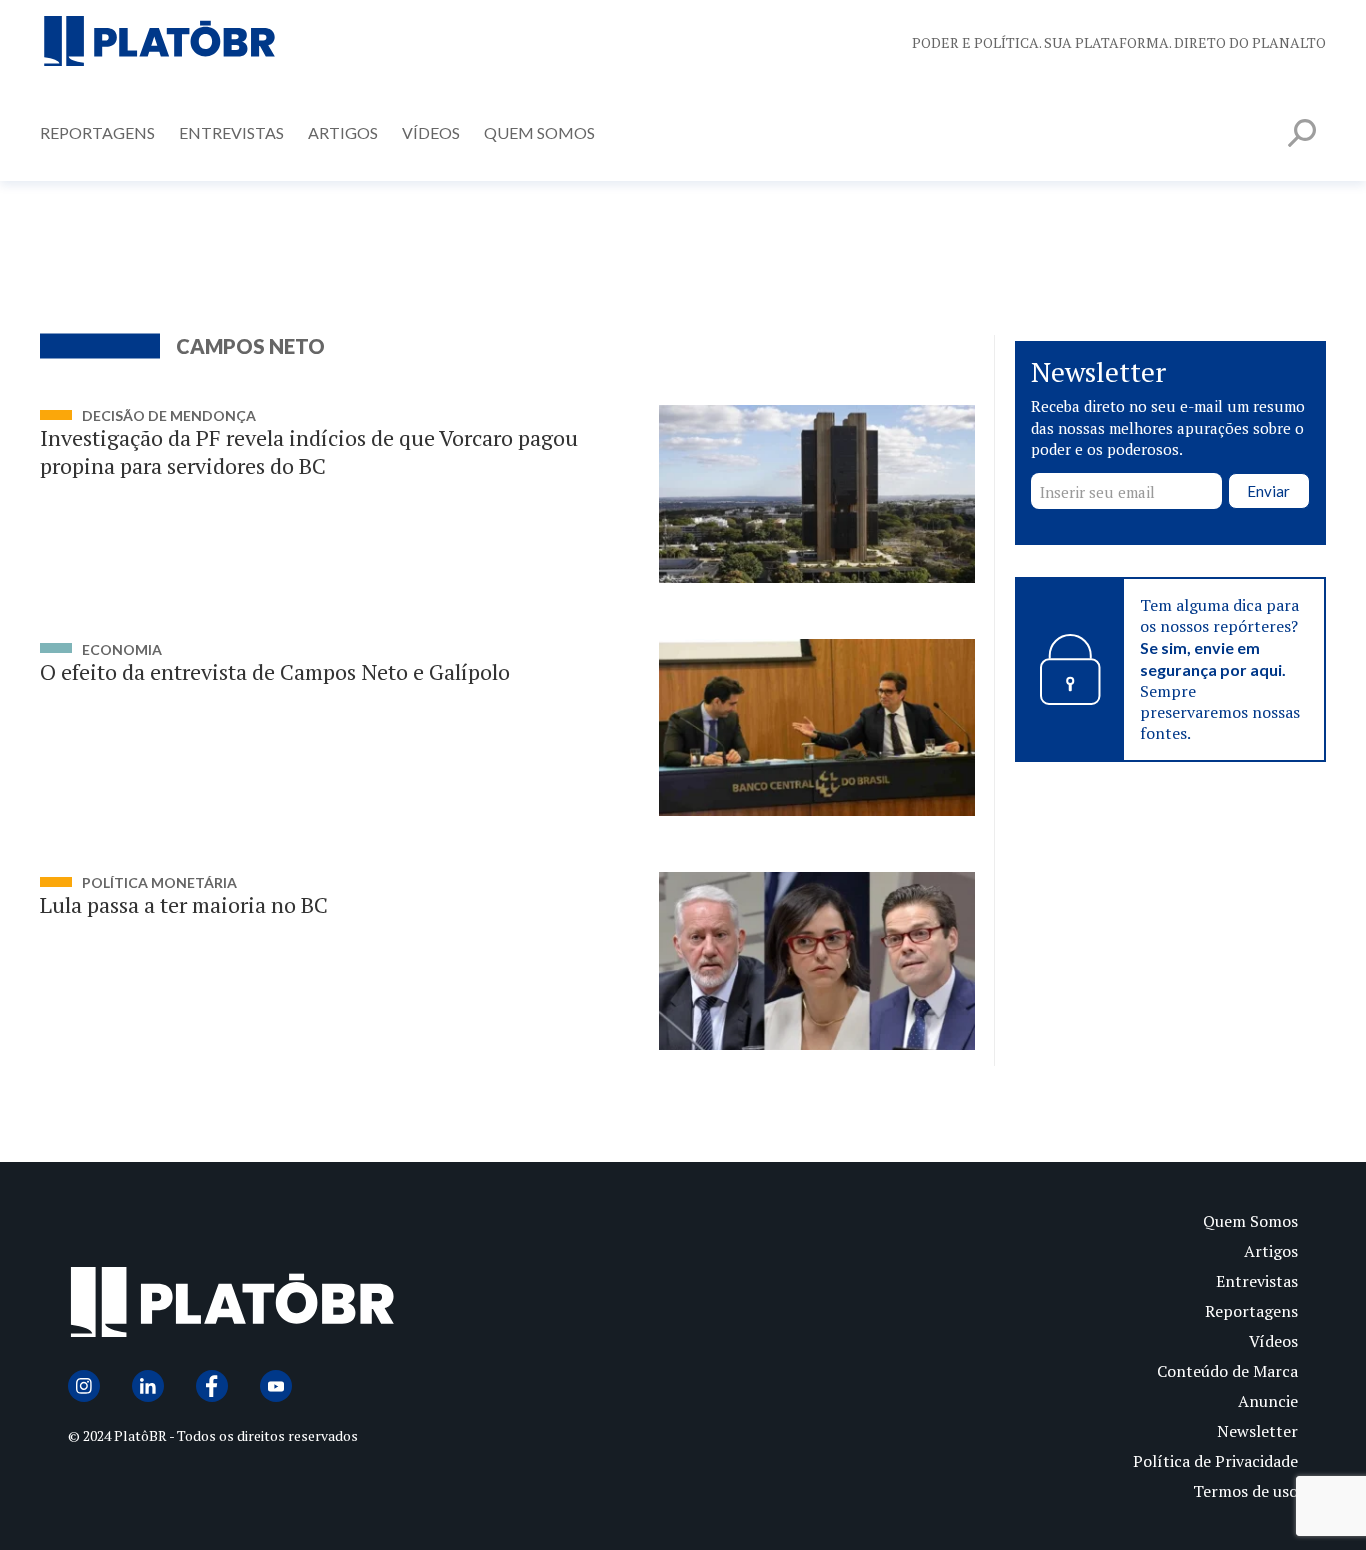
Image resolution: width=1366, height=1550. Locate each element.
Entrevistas (231, 132)
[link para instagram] (84, 1386)
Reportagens (97, 132)
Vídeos (431, 132)
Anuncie (1268, 1401)
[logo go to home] (375, 1306)
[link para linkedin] (148, 1386)
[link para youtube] (276, 1386)
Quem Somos (539, 132)
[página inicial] (160, 42)
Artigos (343, 132)
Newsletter (1257, 1431)
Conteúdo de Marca (1227, 1371)
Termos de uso (1245, 1491)
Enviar (1268, 491)
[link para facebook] (212, 1386)
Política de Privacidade (1215, 1461)
